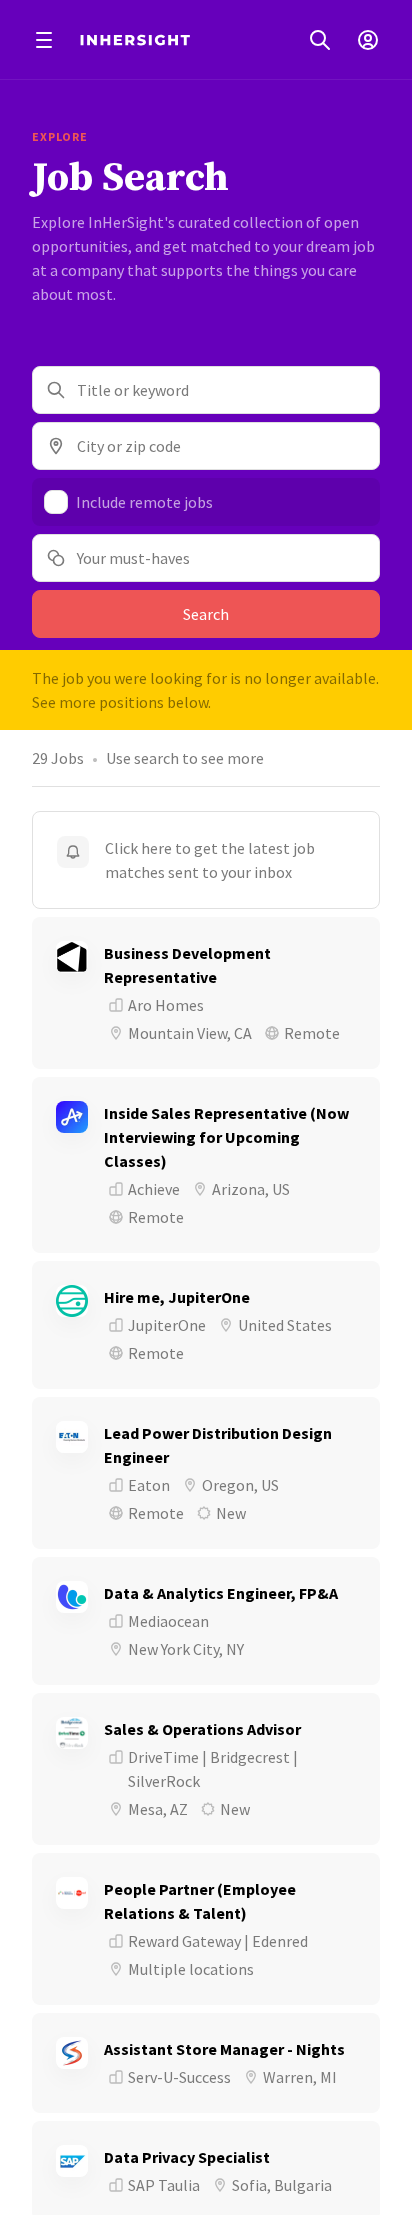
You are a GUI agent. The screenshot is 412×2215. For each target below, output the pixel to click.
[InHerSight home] (135, 40)
